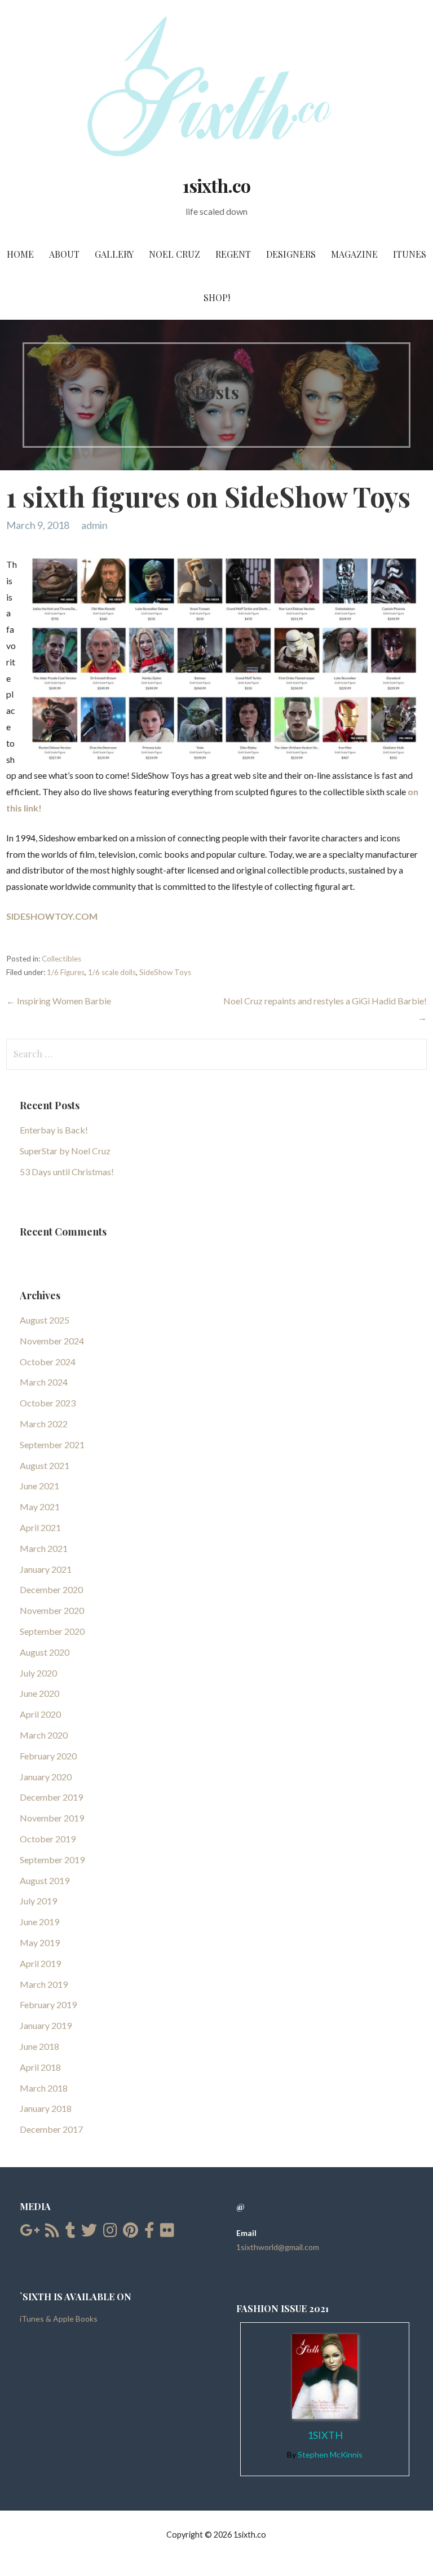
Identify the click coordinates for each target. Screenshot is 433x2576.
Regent (233, 254)
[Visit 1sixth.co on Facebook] (149, 2233)
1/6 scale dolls (112, 972)
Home (20, 254)
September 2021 (52, 1444)
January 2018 (46, 2108)
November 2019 (52, 1818)
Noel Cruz (174, 254)
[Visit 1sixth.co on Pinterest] (131, 2233)
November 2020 (52, 1610)
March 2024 (44, 1382)
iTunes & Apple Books (59, 2319)
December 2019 (51, 1797)
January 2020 (46, 1777)
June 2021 (39, 1486)
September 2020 (52, 1631)
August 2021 (45, 1465)
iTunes (410, 254)
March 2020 (44, 1735)
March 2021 (44, 1548)
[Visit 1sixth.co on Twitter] (89, 2233)
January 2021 (46, 1569)
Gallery (114, 254)
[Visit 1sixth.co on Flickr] (167, 2233)
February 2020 (48, 1756)
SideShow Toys (165, 972)
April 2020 (40, 1714)
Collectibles (61, 959)
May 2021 (40, 1507)
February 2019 (48, 2004)
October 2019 (48, 1839)
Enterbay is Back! (54, 1130)
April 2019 (40, 1963)
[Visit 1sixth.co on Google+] (30, 2233)
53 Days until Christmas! (67, 1172)
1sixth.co (216, 185)
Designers (291, 254)
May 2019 (40, 1942)
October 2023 (48, 1403)
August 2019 (45, 1880)
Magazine (354, 254)
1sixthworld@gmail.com (278, 2247)
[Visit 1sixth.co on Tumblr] (70, 2233)
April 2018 (40, 2067)
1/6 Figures (66, 972)
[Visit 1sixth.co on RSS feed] (52, 2233)
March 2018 (44, 2088)
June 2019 (39, 1922)
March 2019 (44, 1984)
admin (94, 525)
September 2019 (52, 1860)
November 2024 (52, 1341)
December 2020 (51, 1589)
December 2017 (51, 2129)
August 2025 (45, 1320)
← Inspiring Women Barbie (59, 1001)
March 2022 (44, 1424)
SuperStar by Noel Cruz (65, 1151)
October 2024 (48, 1362)
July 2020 (38, 1673)
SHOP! (217, 297)
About (64, 254)
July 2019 (38, 1901)
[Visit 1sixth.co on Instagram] (110, 2233)
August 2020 (45, 1652)
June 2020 (39, 1693)
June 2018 (39, 2046)
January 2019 (46, 2025)
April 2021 (40, 1527)
